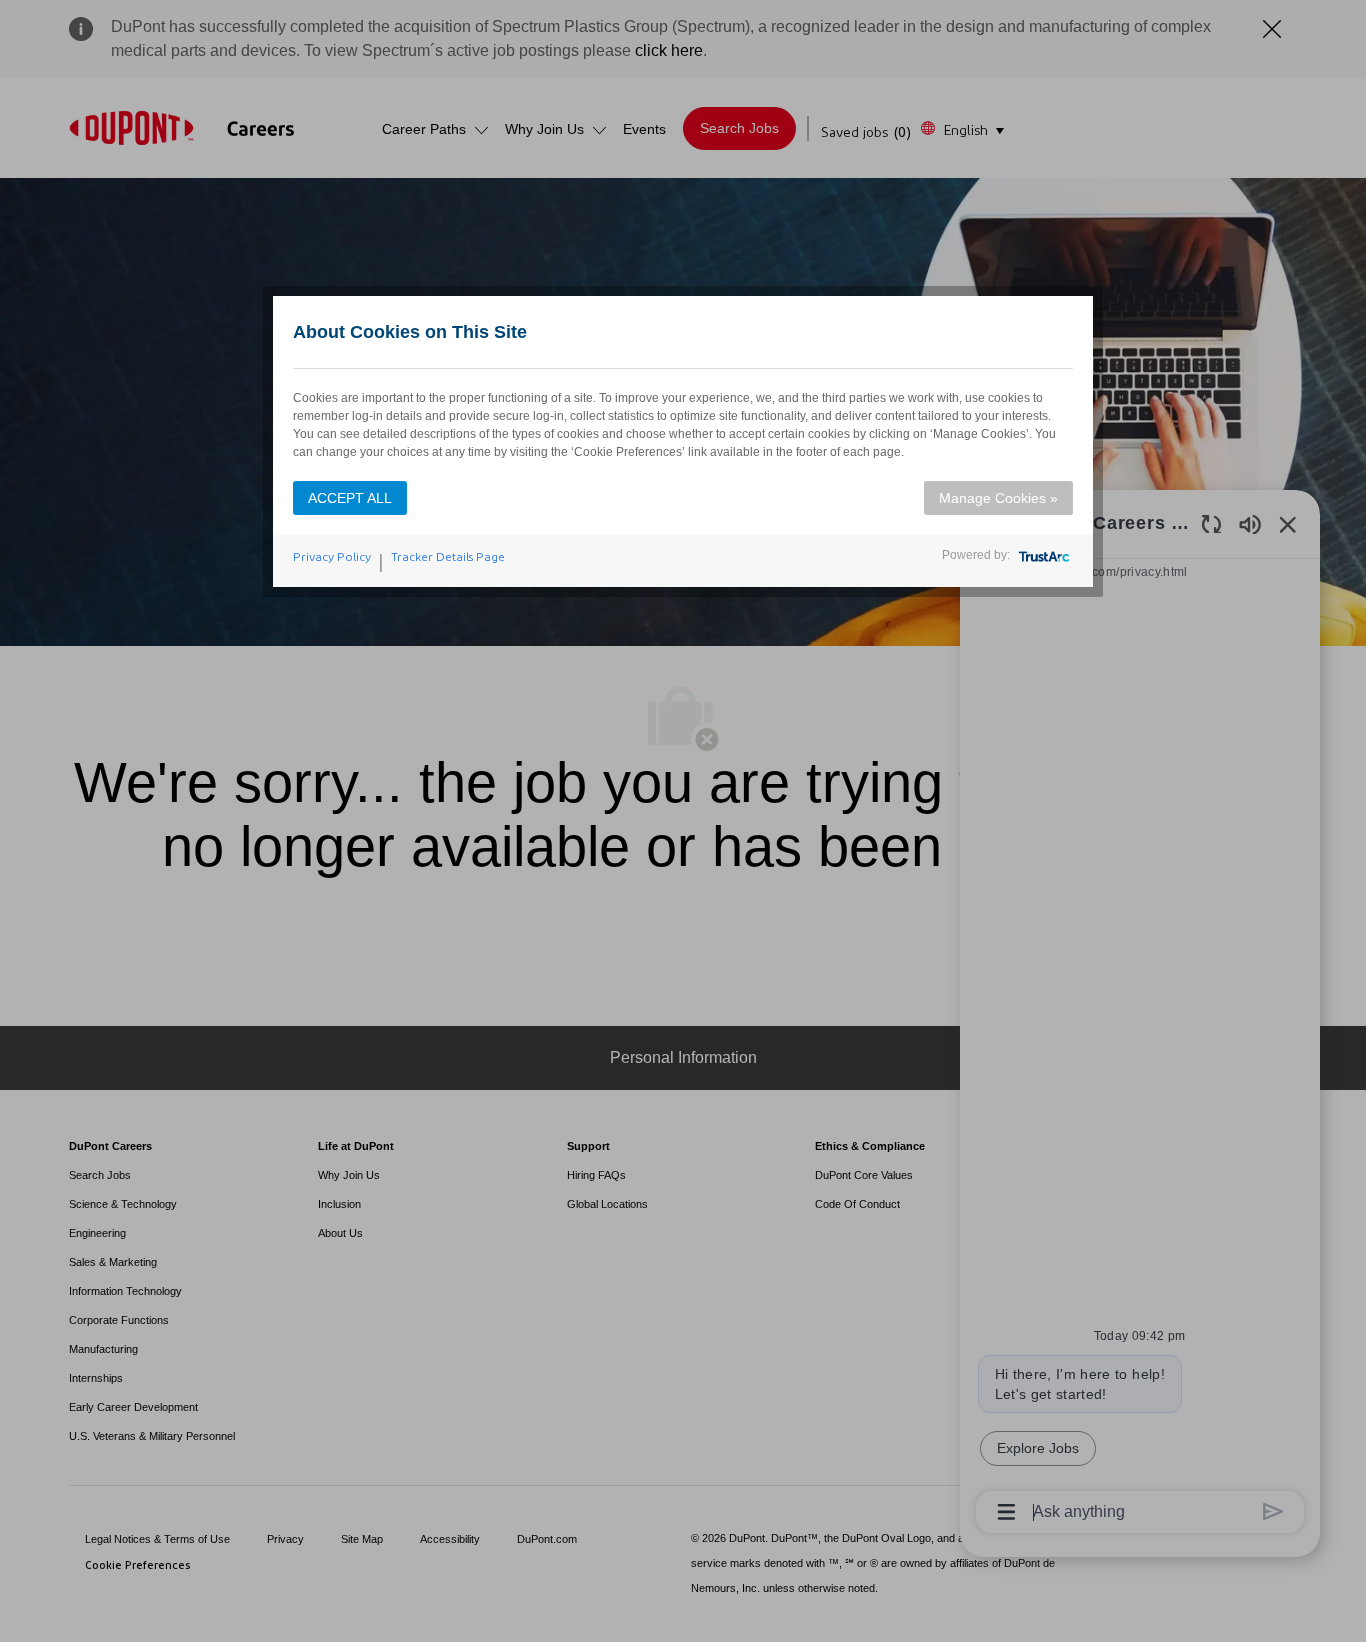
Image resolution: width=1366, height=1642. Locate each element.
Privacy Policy (332, 557)
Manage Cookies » (998, 498)
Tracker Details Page (448, 557)
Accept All (350, 498)
